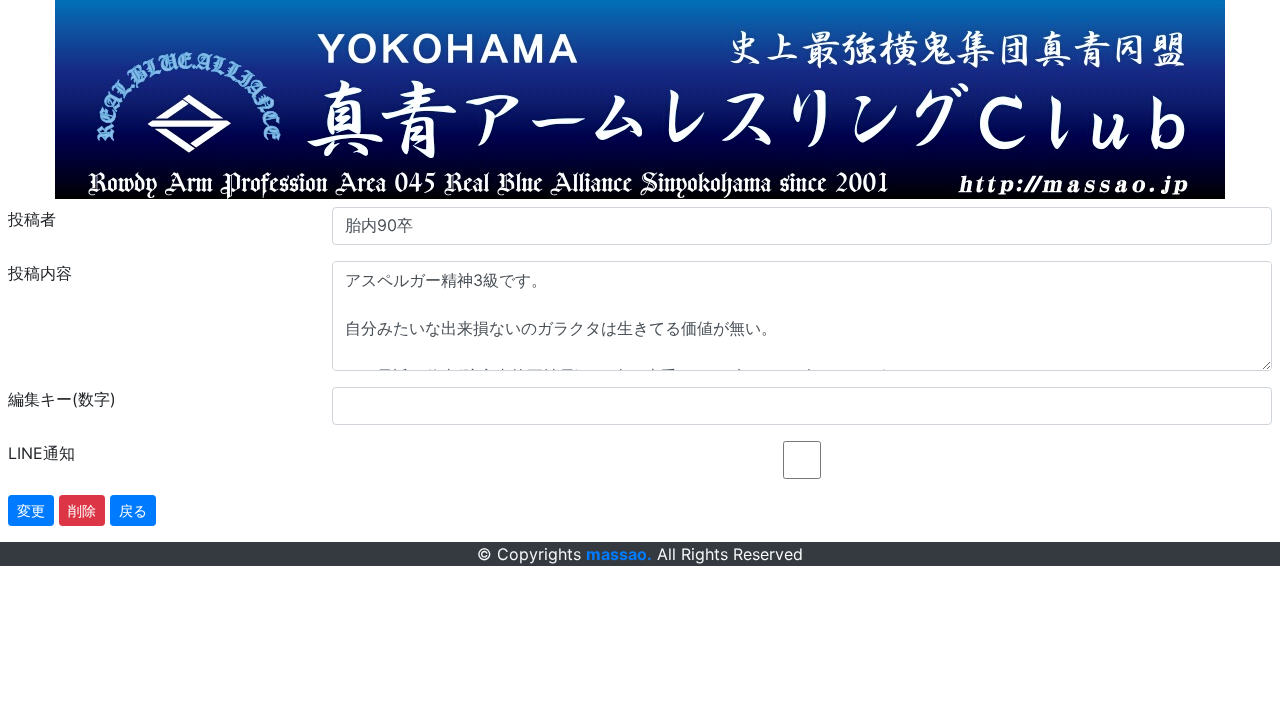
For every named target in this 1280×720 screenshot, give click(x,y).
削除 (82, 510)
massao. (619, 554)
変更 (31, 510)
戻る (133, 510)
